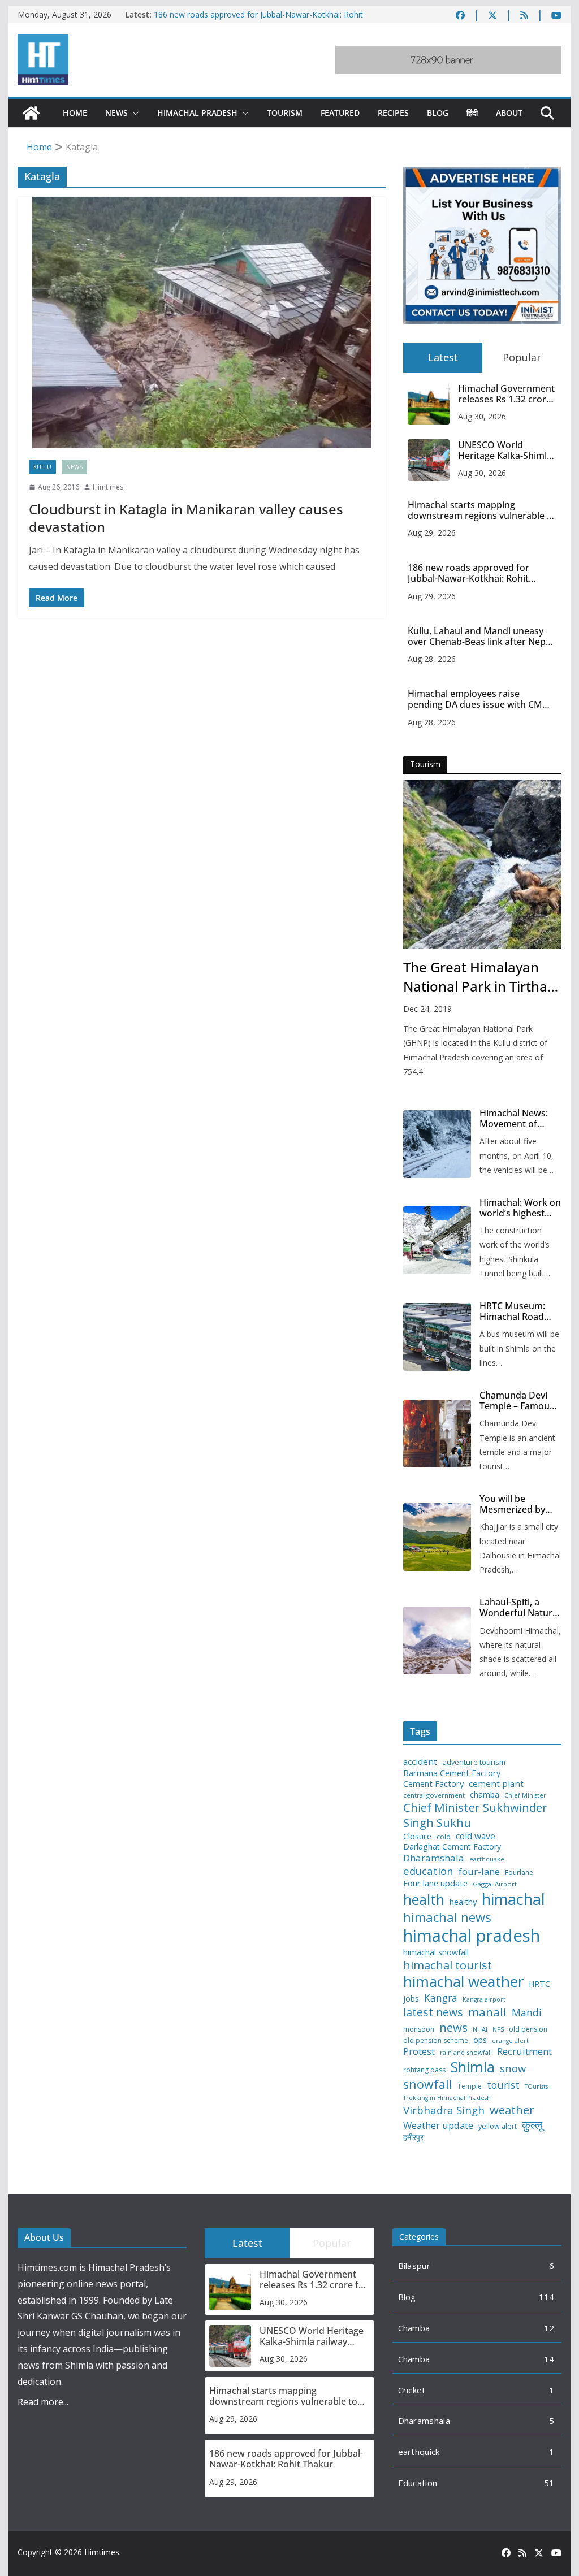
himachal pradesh (472, 1936)
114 (547, 2297)
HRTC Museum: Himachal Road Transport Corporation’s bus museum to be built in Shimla (518, 1311)
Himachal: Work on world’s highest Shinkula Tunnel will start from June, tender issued (520, 1208)
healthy (463, 1902)
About (509, 113)
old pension (528, 2029)
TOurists (536, 2087)
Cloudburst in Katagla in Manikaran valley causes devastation (186, 518)
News (116, 113)
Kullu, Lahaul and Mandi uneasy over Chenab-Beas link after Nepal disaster (480, 637)
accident (420, 1762)
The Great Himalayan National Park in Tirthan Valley (479, 977)
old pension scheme (436, 2041)
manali (487, 2012)
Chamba (414, 2328)
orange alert (510, 2041)
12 (549, 2328)
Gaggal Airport (495, 1884)
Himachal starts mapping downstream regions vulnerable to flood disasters (482, 510)
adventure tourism (474, 1762)
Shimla (473, 2067)
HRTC (539, 1984)
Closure (417, 1836)
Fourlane (519, 1873)
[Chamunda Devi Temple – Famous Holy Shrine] (437, 1434)
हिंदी (472, 113)
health (424, 1900)
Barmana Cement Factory (452, 1773)
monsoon (419, 2029)
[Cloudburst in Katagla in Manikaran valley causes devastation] (202, 322)
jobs (411, 1999)
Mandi (527, 2013)
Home (75, 113)
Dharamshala (434, 1858)
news (453, 2027)
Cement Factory (433, 1784)
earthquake (487, 1860)
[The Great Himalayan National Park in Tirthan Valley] (482, 864)
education (428, 1871)
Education (418, 2483)
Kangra (441, 1998)
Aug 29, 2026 (432, 533)
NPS (498, 2030)
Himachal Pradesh (197, 113)
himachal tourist (448, 1965)
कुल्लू (532, 2125)
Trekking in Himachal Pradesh (447, 2098)
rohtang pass (424, 2070)
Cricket (412, 2390)
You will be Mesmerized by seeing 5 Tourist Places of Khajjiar (516, 1504)
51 (549, 2483)
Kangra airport (484, 2000)
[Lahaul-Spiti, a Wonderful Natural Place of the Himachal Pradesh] (437, 1640)
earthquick (419, 2452)
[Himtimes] (31, 113)
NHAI (480, 2029)
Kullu (42, 467)
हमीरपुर (413, 2138)
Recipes (393, 113)
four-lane (479, 1872)
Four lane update (435, 1883)
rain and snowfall (466, 2053)
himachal (513, 1899)
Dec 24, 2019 (427, 1009)
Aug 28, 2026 (432, 659)
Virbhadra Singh (444, 2110)
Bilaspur (414, 2266)
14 (549, 2359)
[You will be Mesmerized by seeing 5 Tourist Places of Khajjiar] (437, 1537)
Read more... (43, 2402)
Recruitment (524, 2051)
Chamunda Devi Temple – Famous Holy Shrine (517, 1401)
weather (512, 2110)
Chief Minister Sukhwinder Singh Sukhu (475, 1815)
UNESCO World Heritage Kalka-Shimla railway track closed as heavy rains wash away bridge (507, 451)
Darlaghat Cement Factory (452, 1847)
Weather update (438, 2125)
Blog (438, 113)
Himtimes (108, 487)
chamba (485, 1795)
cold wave (476, 1836)
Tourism (285, 113)
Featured (340, 113)
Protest (419, 2051)
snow (513, 2068)
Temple (470, 2086)
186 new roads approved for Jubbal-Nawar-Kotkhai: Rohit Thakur (468, 573)
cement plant (496, 1784)
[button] (133, 113)
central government (434, 1795)
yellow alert (498, 2127)
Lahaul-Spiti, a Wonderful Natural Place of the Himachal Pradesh (520, 1608)
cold (444, 1837)
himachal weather (463, 1982)
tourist (503, 2085)
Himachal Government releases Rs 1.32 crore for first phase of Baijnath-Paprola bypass (506, 394)
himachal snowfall (436, 1952)
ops (480, 2040)
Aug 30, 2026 (482, 416)
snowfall (428, 2084)
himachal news (447, 1917)
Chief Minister (525, 1796)
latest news (433, 2012)
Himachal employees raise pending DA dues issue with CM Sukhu (475, 699)
